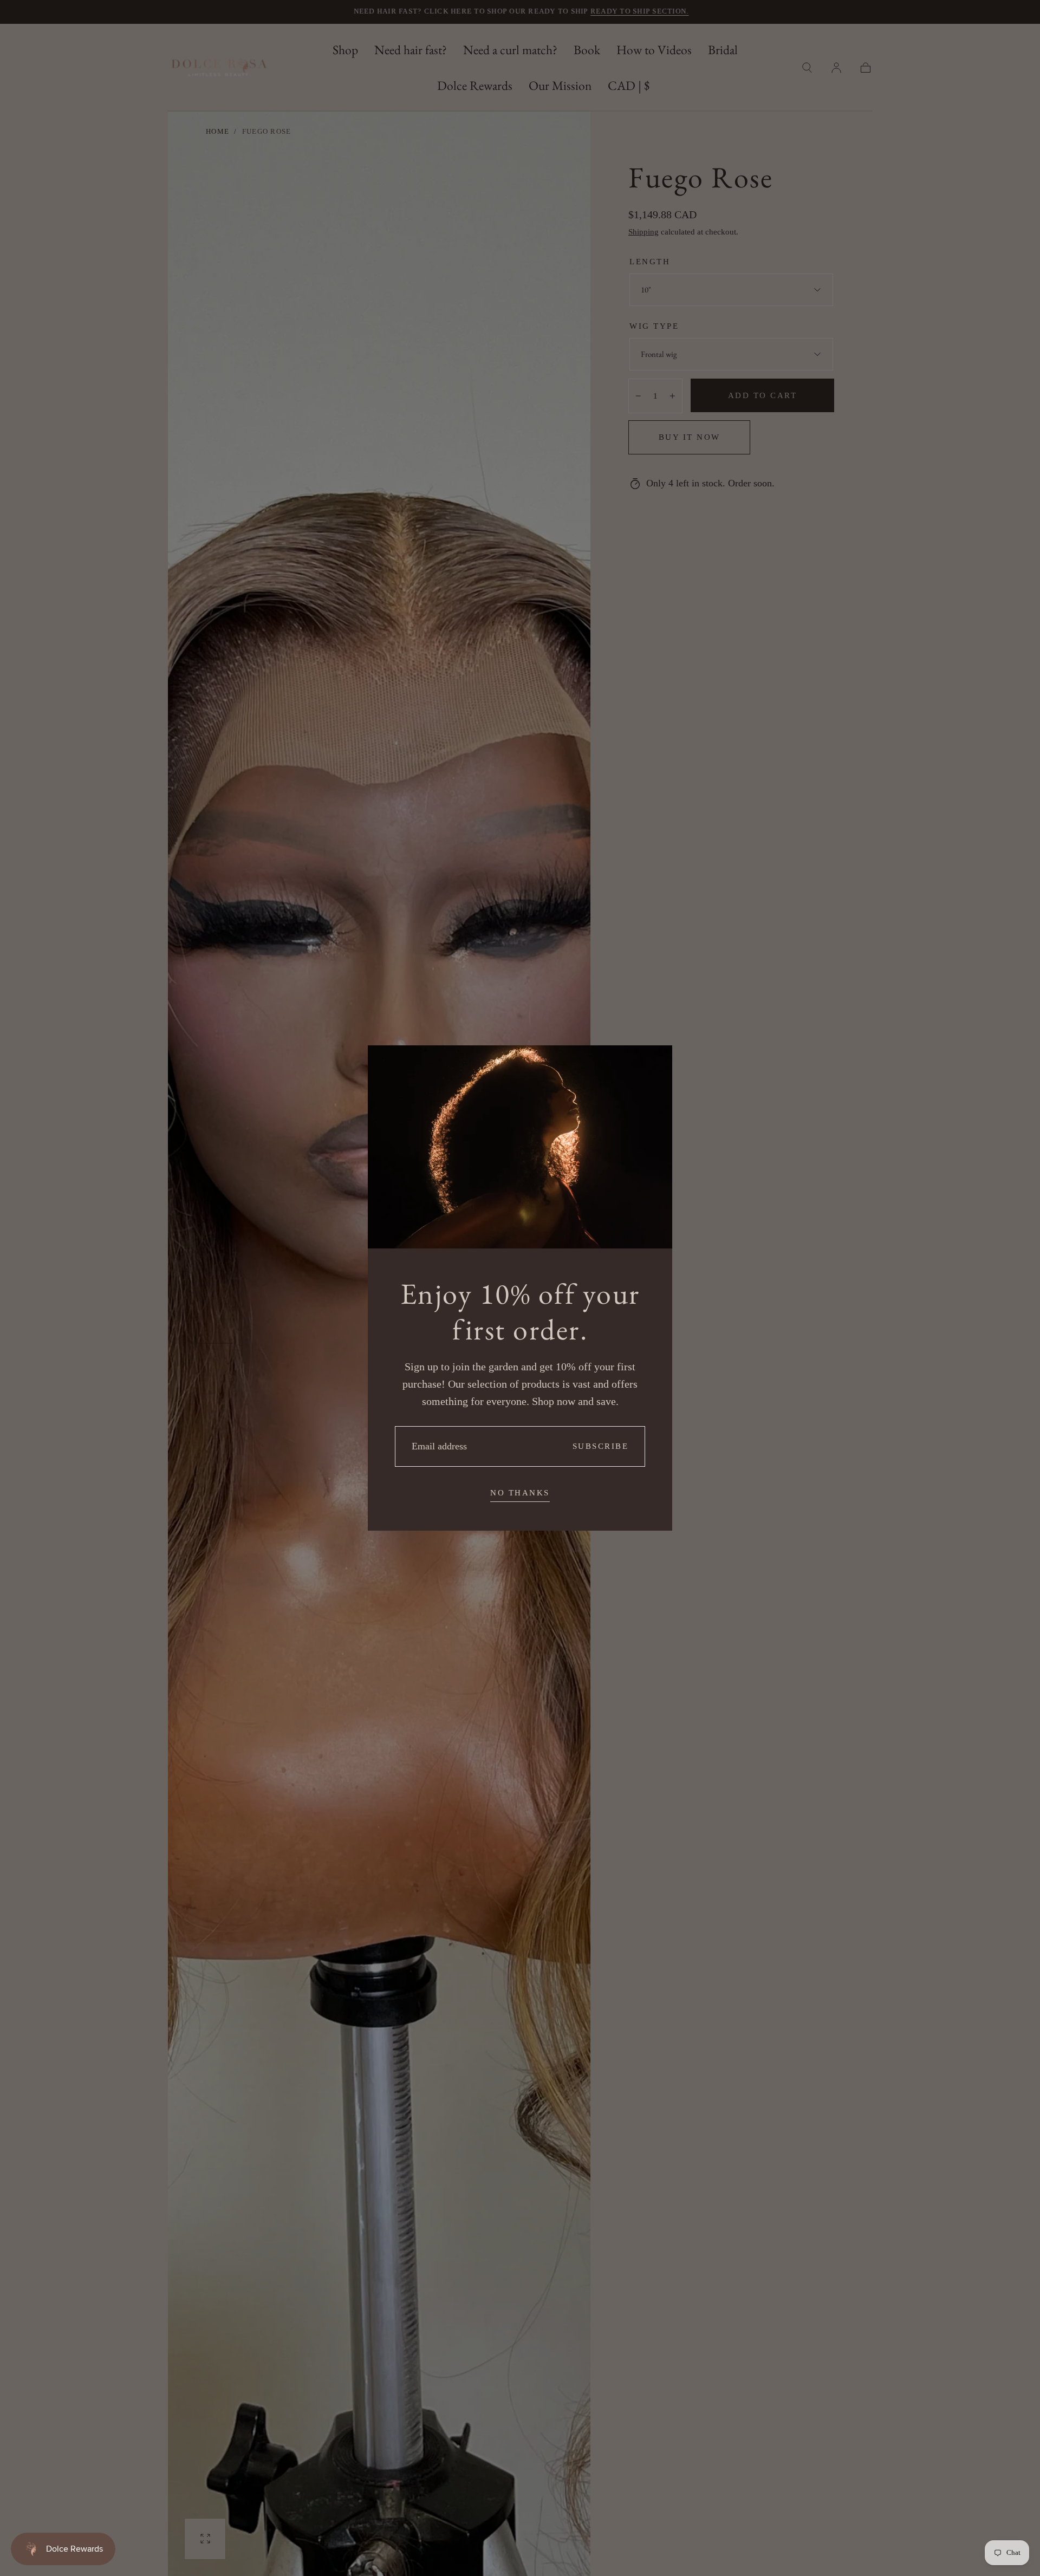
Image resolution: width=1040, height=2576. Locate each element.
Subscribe (601, 1446)
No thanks (520, 1493)
